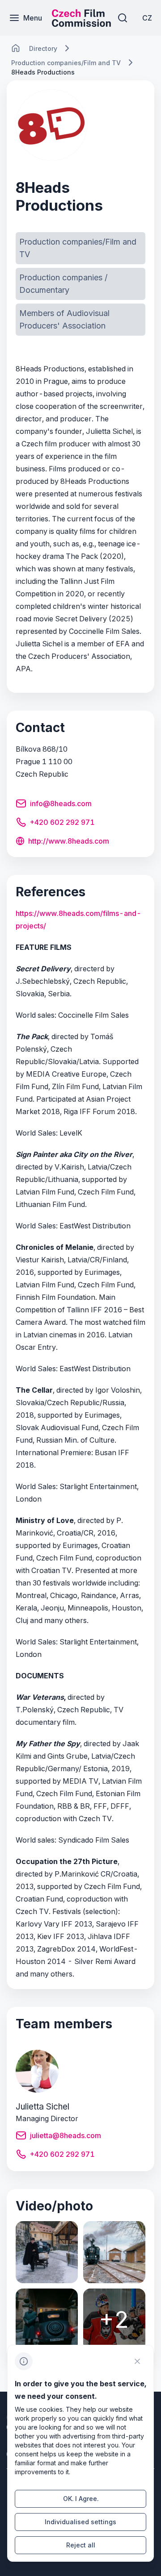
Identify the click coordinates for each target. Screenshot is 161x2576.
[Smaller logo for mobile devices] (81, 24)
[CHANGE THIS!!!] (16, 48)
